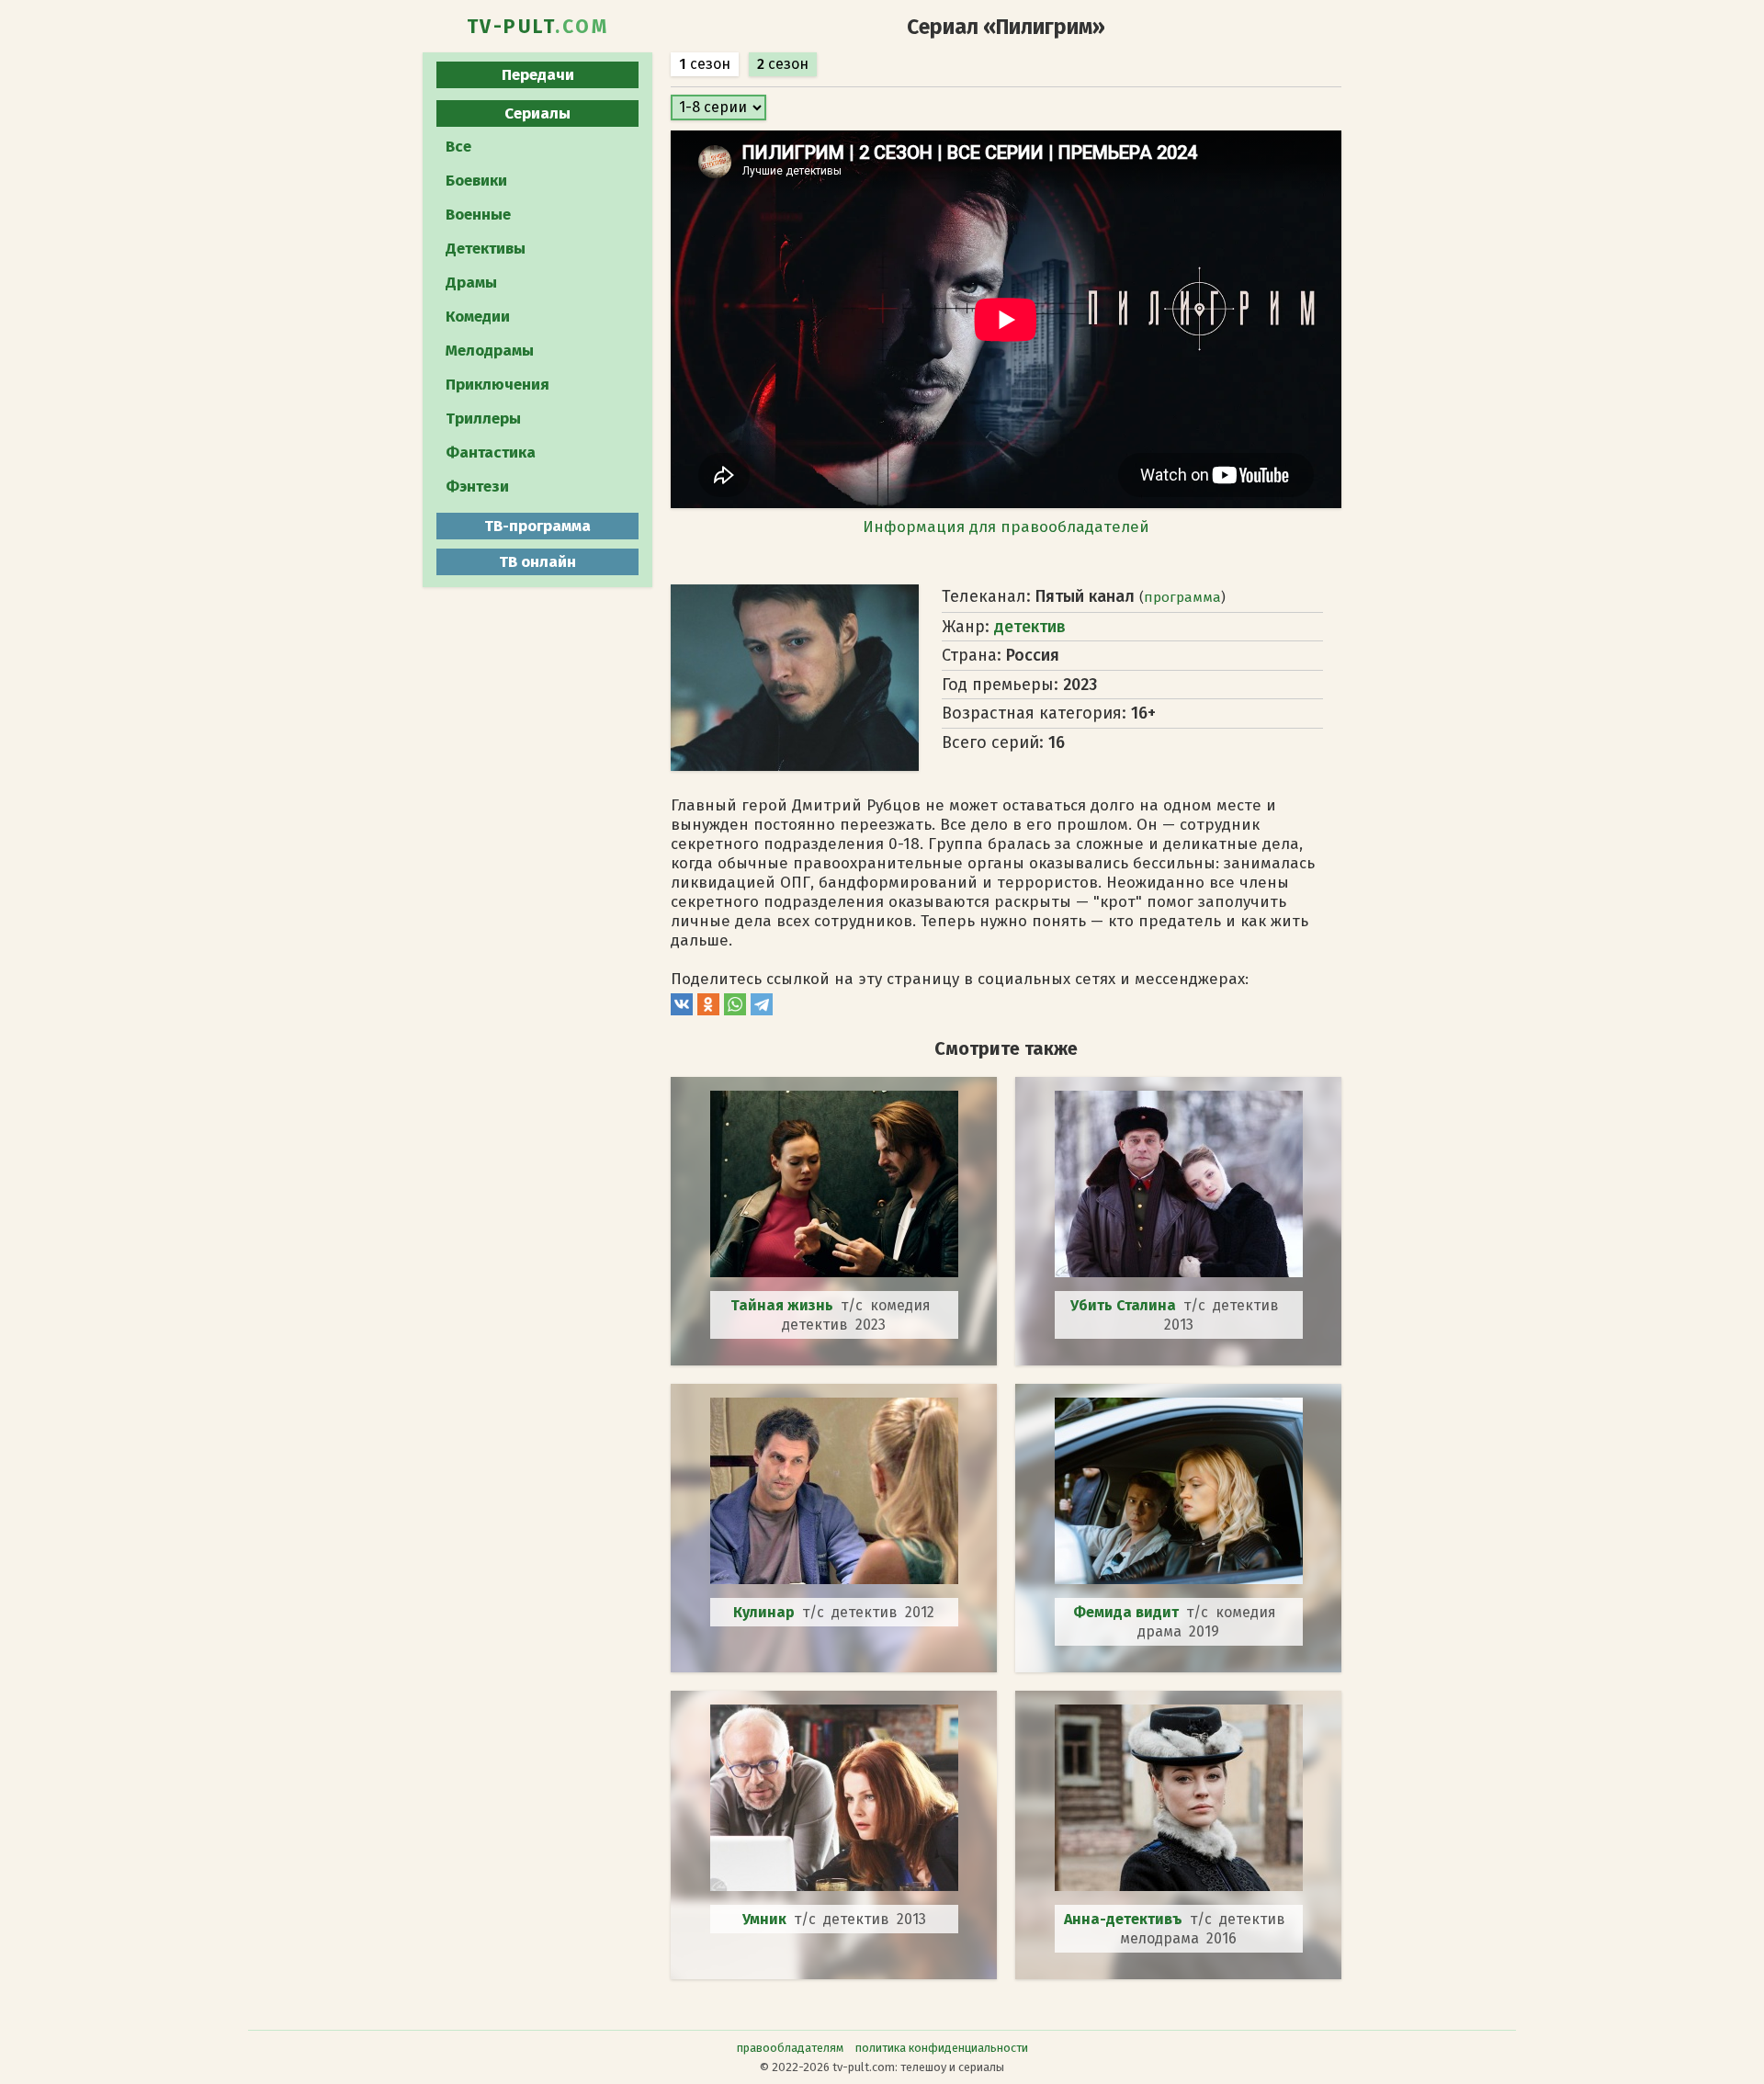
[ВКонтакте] (682, 1010)
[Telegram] (762, 1010)
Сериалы (537, 113)
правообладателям (790, 2048)
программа (1182, 597)
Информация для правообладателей (1006, 527)
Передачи (538, 75)
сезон (705, 64)
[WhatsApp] (735, 1010)
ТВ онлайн (537, 562)
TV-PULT (538, 27)
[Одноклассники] (708, 1010)
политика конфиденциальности (942, 2048)
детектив (1030, 627)
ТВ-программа (537, 526)
